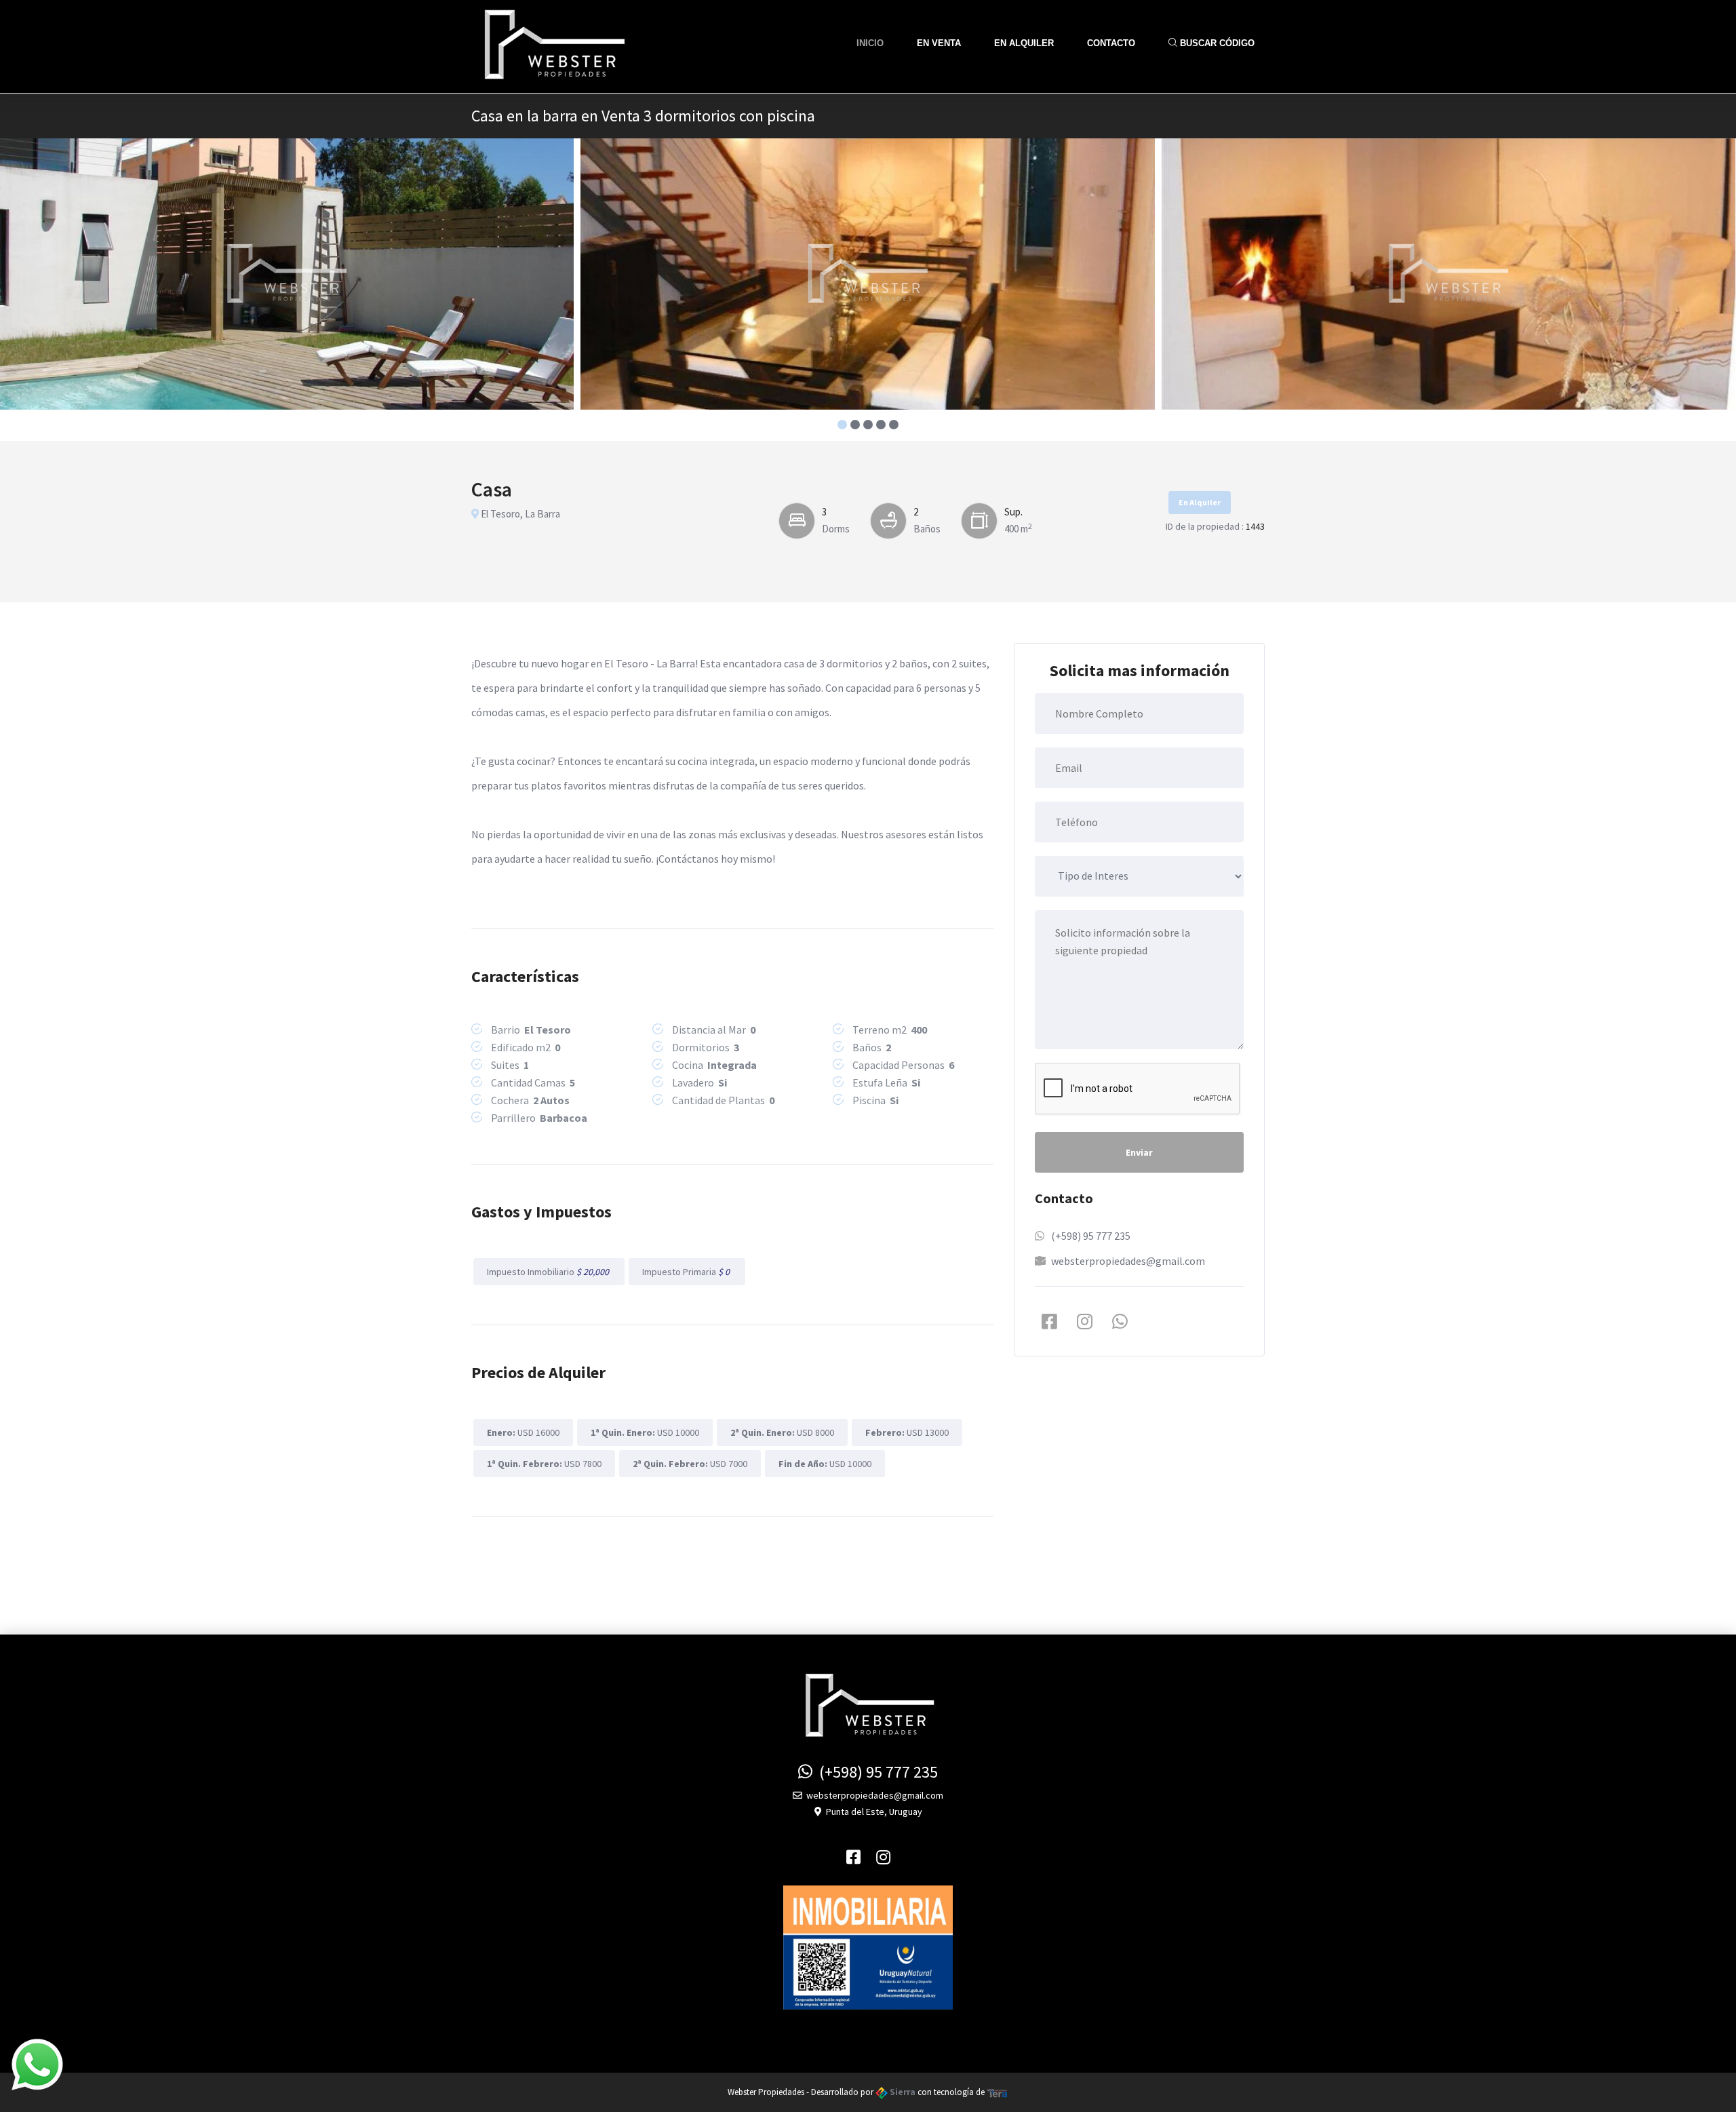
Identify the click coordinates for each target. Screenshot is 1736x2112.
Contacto (1111, 43)
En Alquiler (1024, 43)
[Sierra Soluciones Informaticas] (998, 2092)
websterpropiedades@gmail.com (1128, 1261)
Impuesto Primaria (687, 1272)
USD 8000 (782, 1432)
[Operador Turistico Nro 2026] (868, 1947)
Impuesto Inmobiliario (549, 1272)
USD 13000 (907, 1432)
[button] (843, 425)
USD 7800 (544, 1464)
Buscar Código (1216, 43)
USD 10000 (645, 1432)
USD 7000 (690, 1464)
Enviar (1139, 1152)
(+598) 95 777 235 (1091, 1236)
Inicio (870, 43)
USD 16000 (523, 1432)
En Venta (939, 43)
